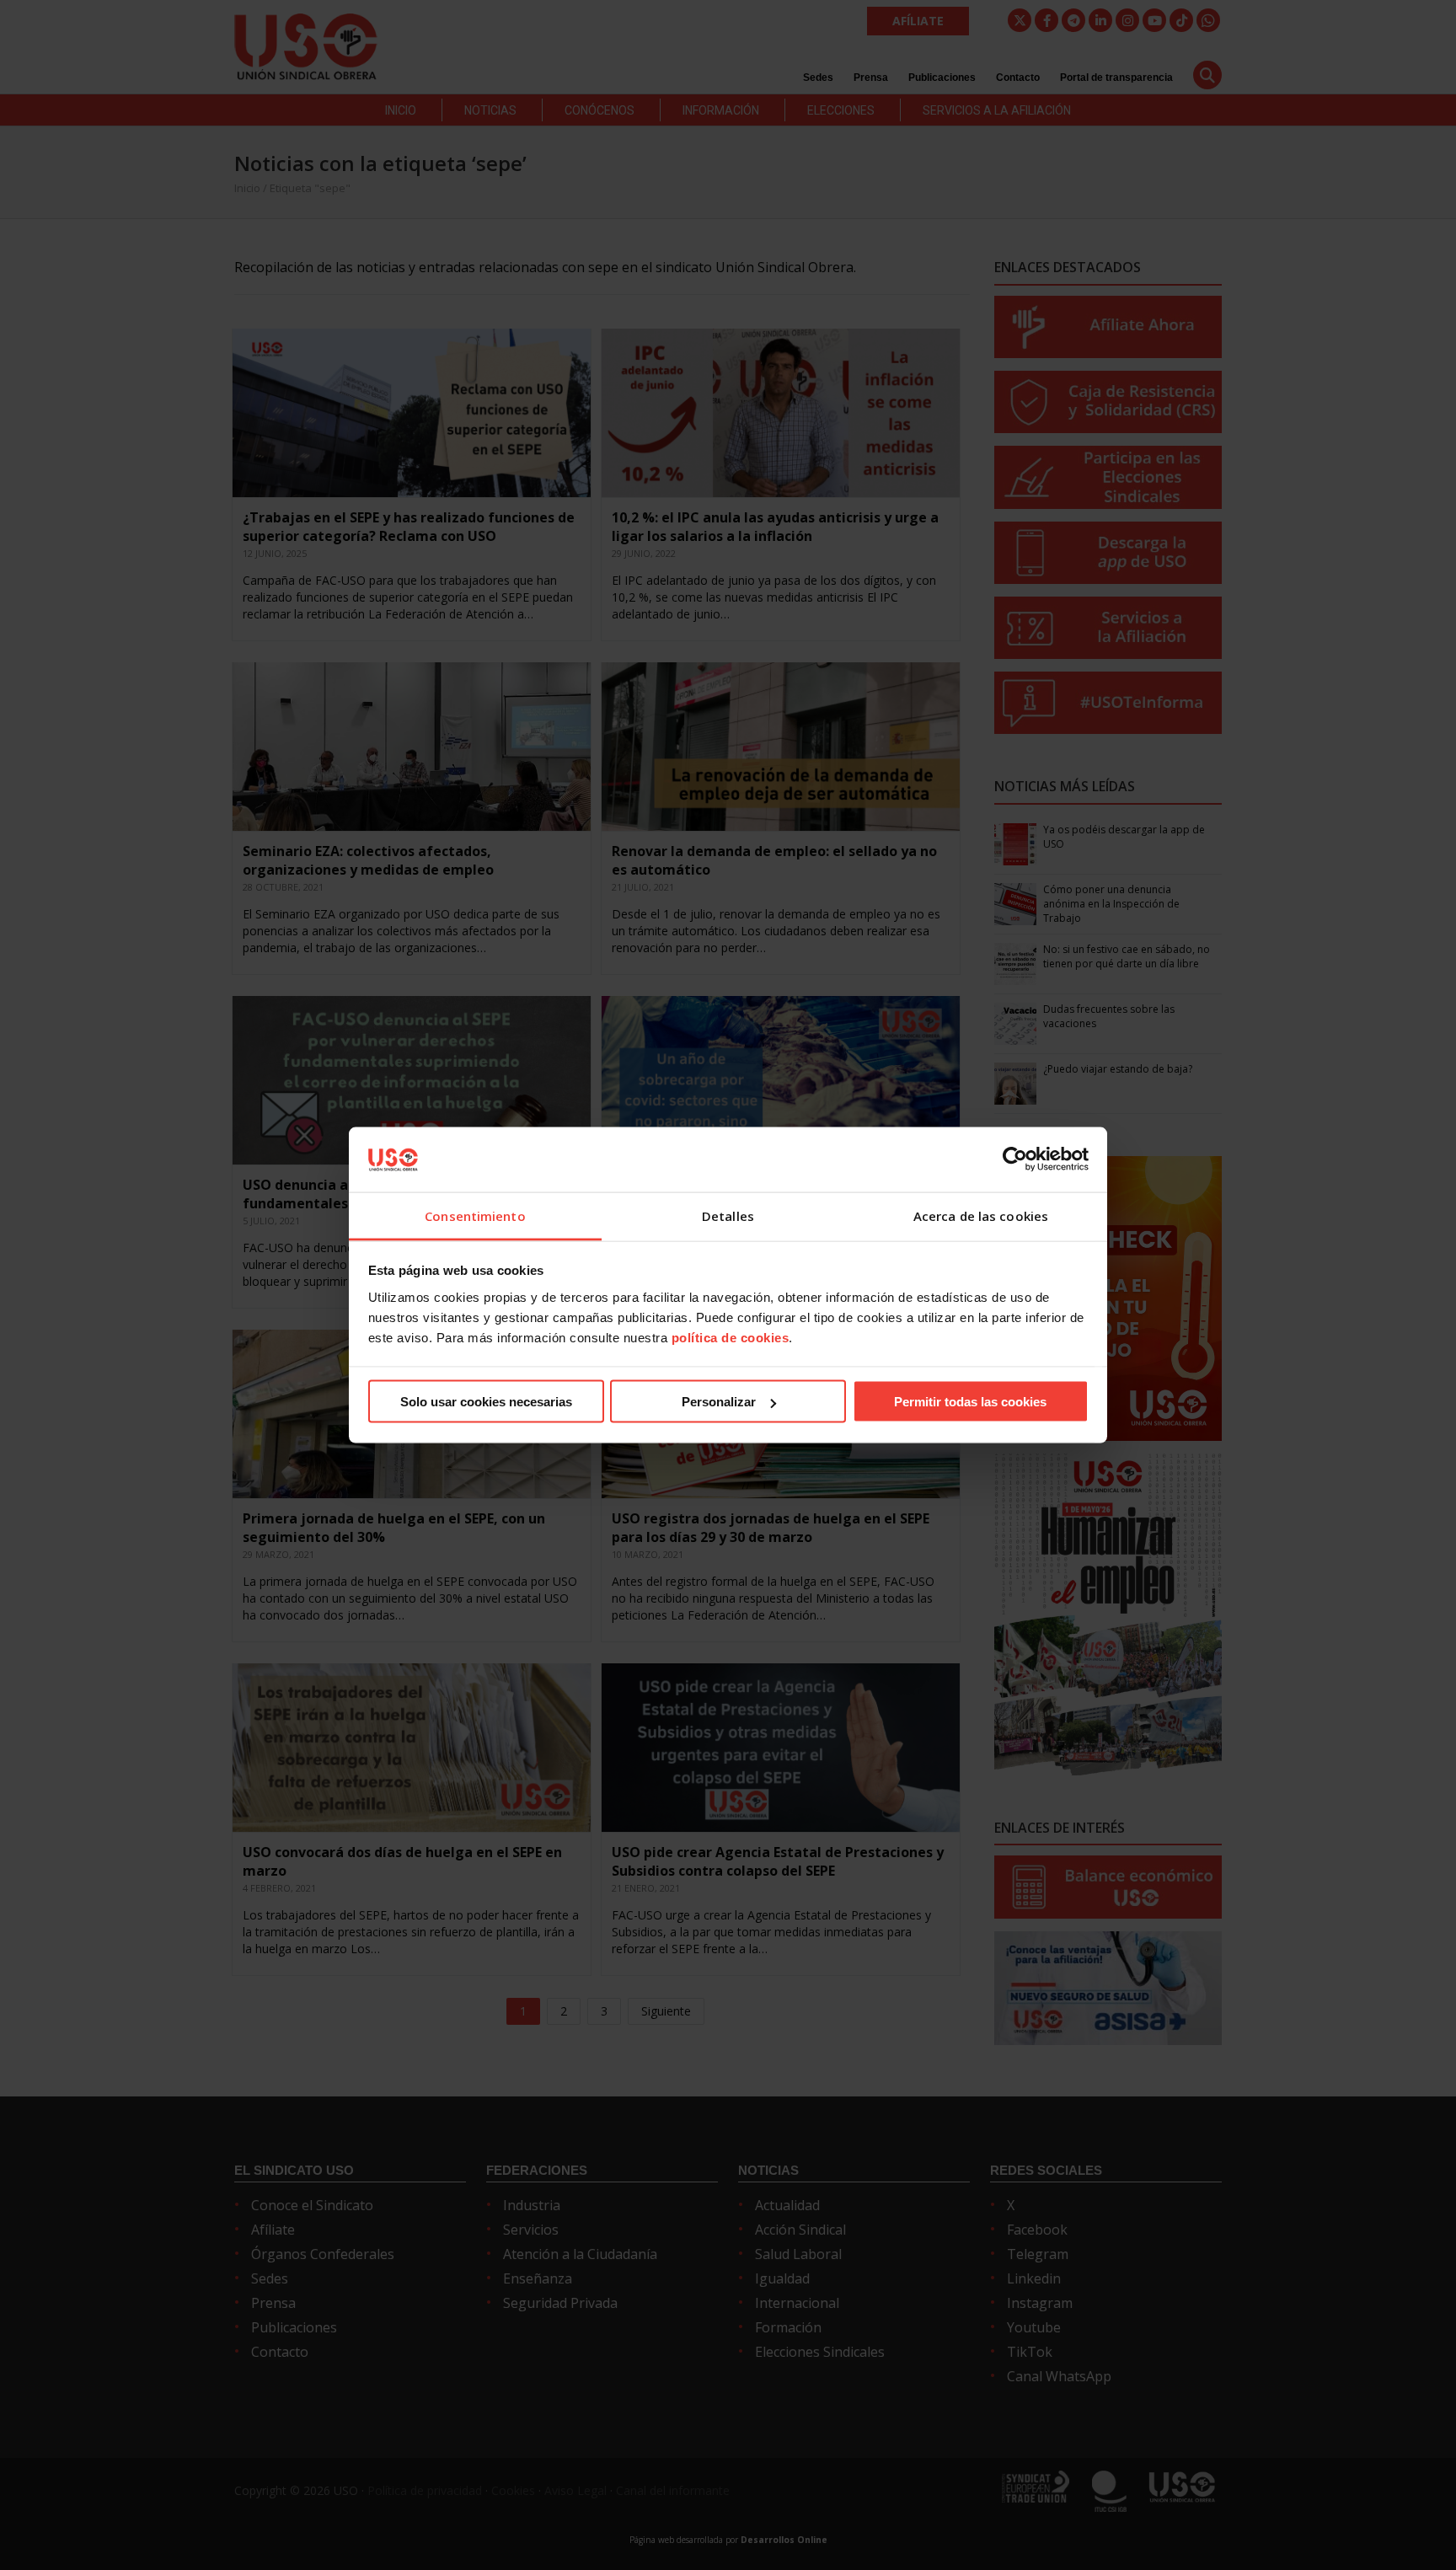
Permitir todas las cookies (970, 1402)
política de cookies (731, 1337)
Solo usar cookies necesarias (486, 1402)
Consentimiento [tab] (475, 1215)
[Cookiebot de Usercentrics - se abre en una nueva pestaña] (1015, 1159)
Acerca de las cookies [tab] (981, 1215)
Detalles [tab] (728, 1215)
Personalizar (719, 1402)
